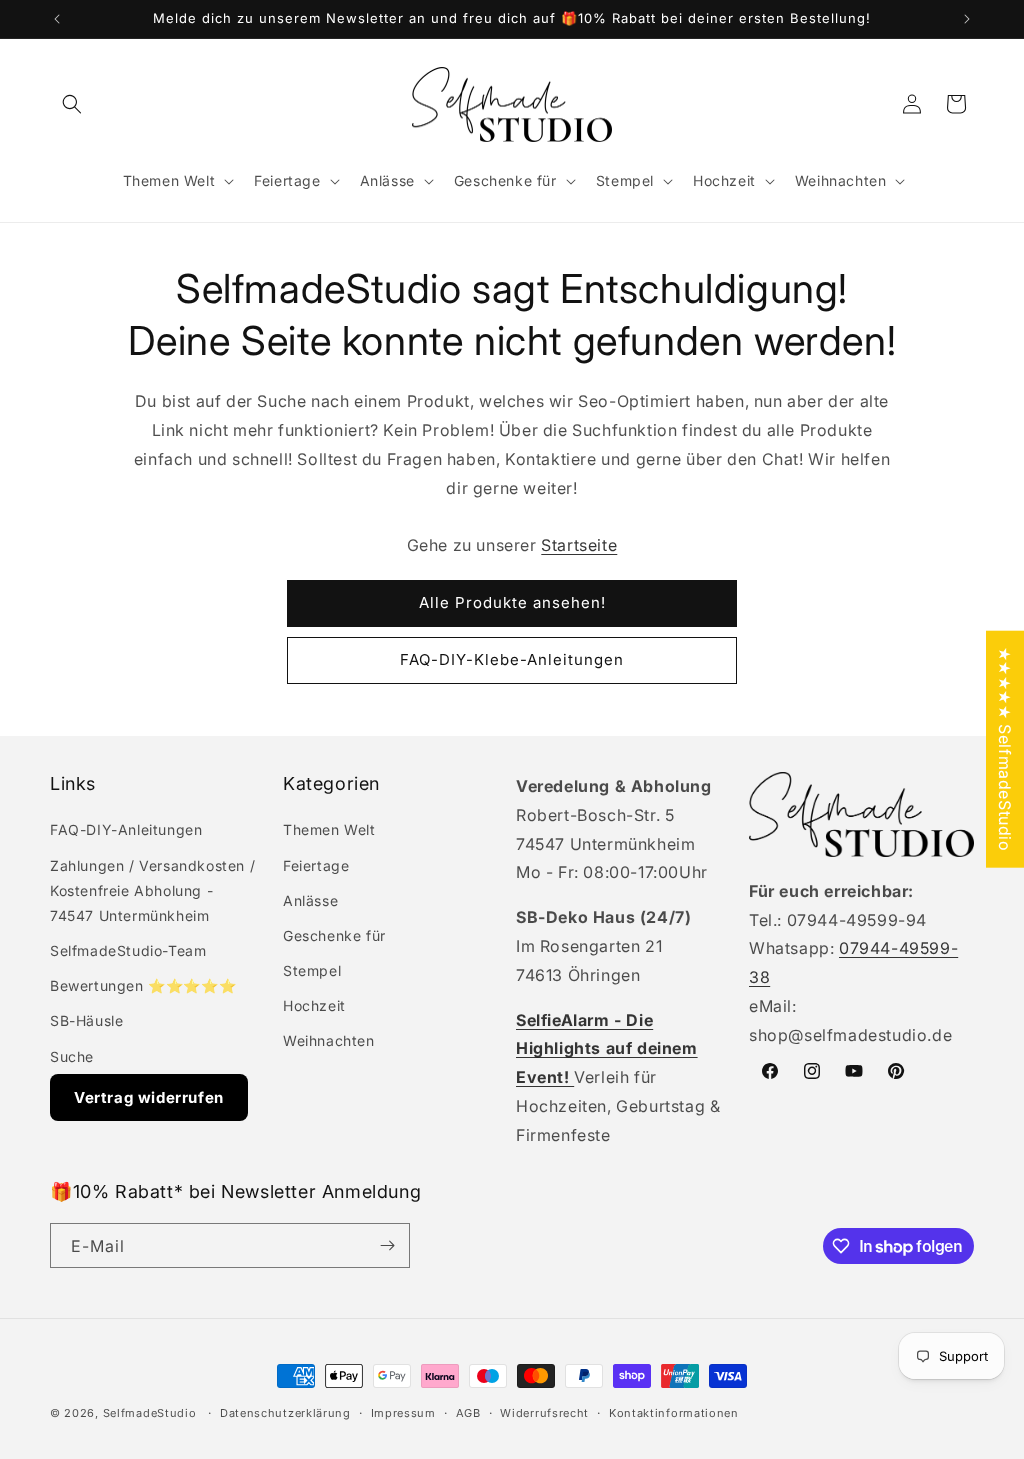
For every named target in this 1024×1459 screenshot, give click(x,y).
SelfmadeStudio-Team (128, 950)
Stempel (312, 970)
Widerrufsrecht (544, 1413)
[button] (72, 104)
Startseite (579, 545)
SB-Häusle (86, 1020)
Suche (72, 1056)
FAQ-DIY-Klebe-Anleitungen (512, 659)
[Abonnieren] (387, 1245)
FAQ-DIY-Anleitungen (126, 829)
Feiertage (316, 865)
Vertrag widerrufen (149, 1097)
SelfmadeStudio (150, 1413)
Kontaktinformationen (674, 1413)
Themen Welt (329, 829)
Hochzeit (314, 1005)
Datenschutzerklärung (285, 1413)
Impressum (403, 1413)
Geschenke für (334, 935)
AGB (468, 1413)
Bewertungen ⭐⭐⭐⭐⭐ (143, 985)
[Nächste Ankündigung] (967, 19)
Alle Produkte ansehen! (512, 602)
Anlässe (310, 900)
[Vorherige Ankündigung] (57, 19)
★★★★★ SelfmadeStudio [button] (1005, 748)
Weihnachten (329, 1040)
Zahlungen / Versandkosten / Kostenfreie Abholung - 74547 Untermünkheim (152, 890)
